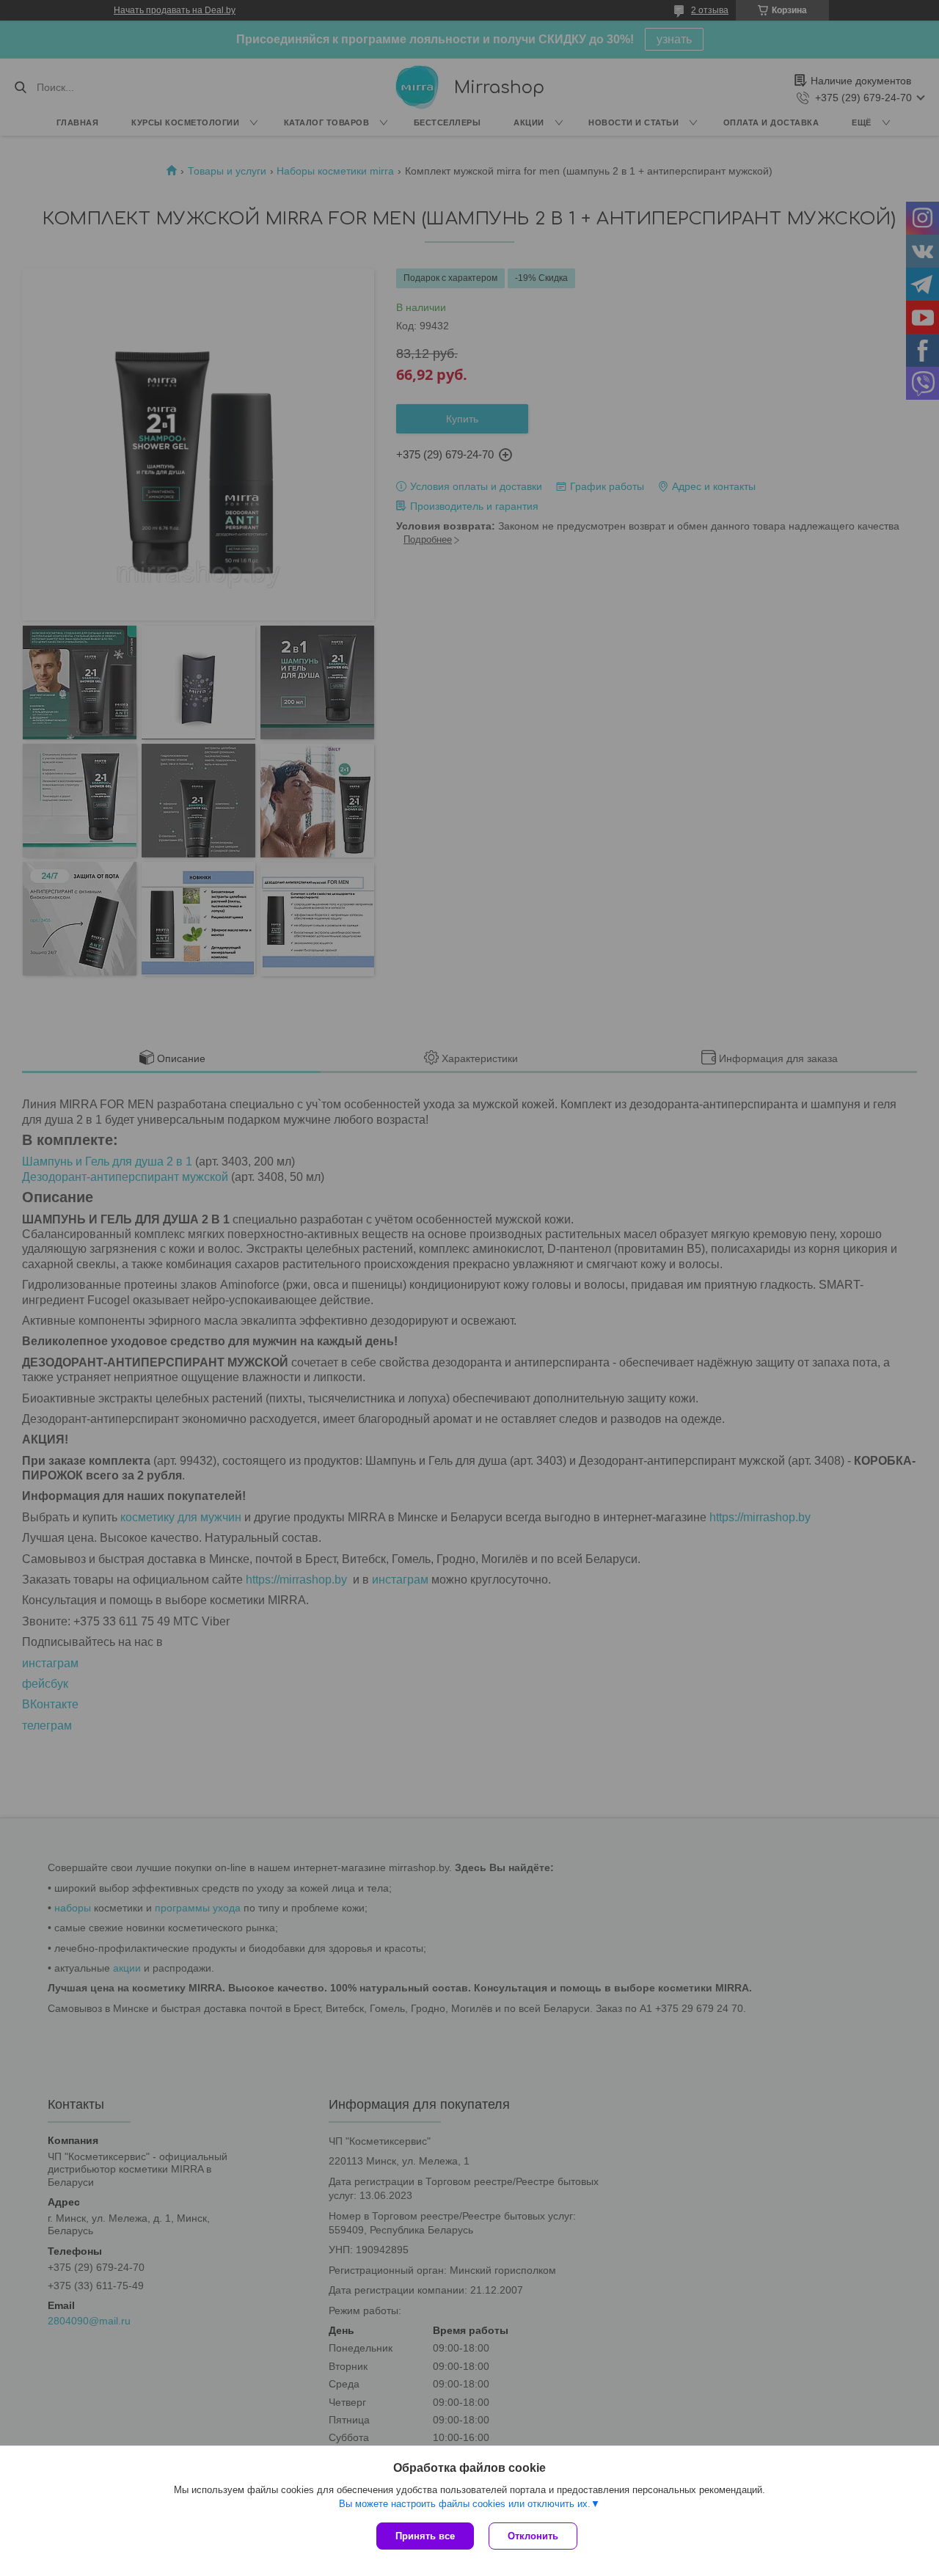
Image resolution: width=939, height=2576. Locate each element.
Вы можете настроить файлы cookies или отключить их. (465, 2504)
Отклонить (533, 2536)
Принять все (425, 2536)
